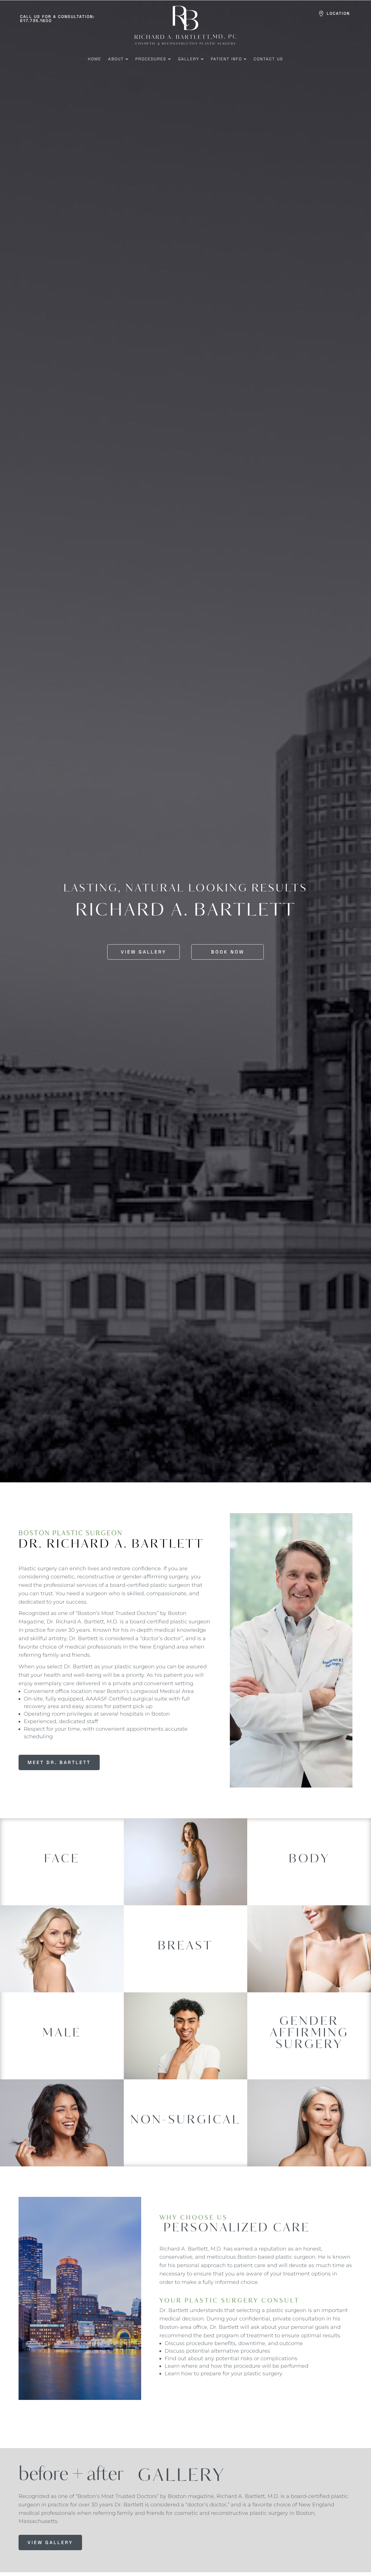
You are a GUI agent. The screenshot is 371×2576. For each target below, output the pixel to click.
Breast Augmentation (185, 1950)
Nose (62, 1893)
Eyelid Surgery (62, 1854)
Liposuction (309, 1870)
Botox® (185, 2121)
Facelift (62, 1863)
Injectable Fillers (185, 2131)
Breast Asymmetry (185, 1944)
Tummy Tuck (309, 1879)
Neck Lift (62, 1883)
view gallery (50, 2542)
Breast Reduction (185, 1970)
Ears (62, 1847)
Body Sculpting (309, 1860)
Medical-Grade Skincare (185, 2140)
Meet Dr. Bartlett (59, 1762)
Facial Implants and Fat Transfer (62, 1873)
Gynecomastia (62, 2029)
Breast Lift (185, 1960)
